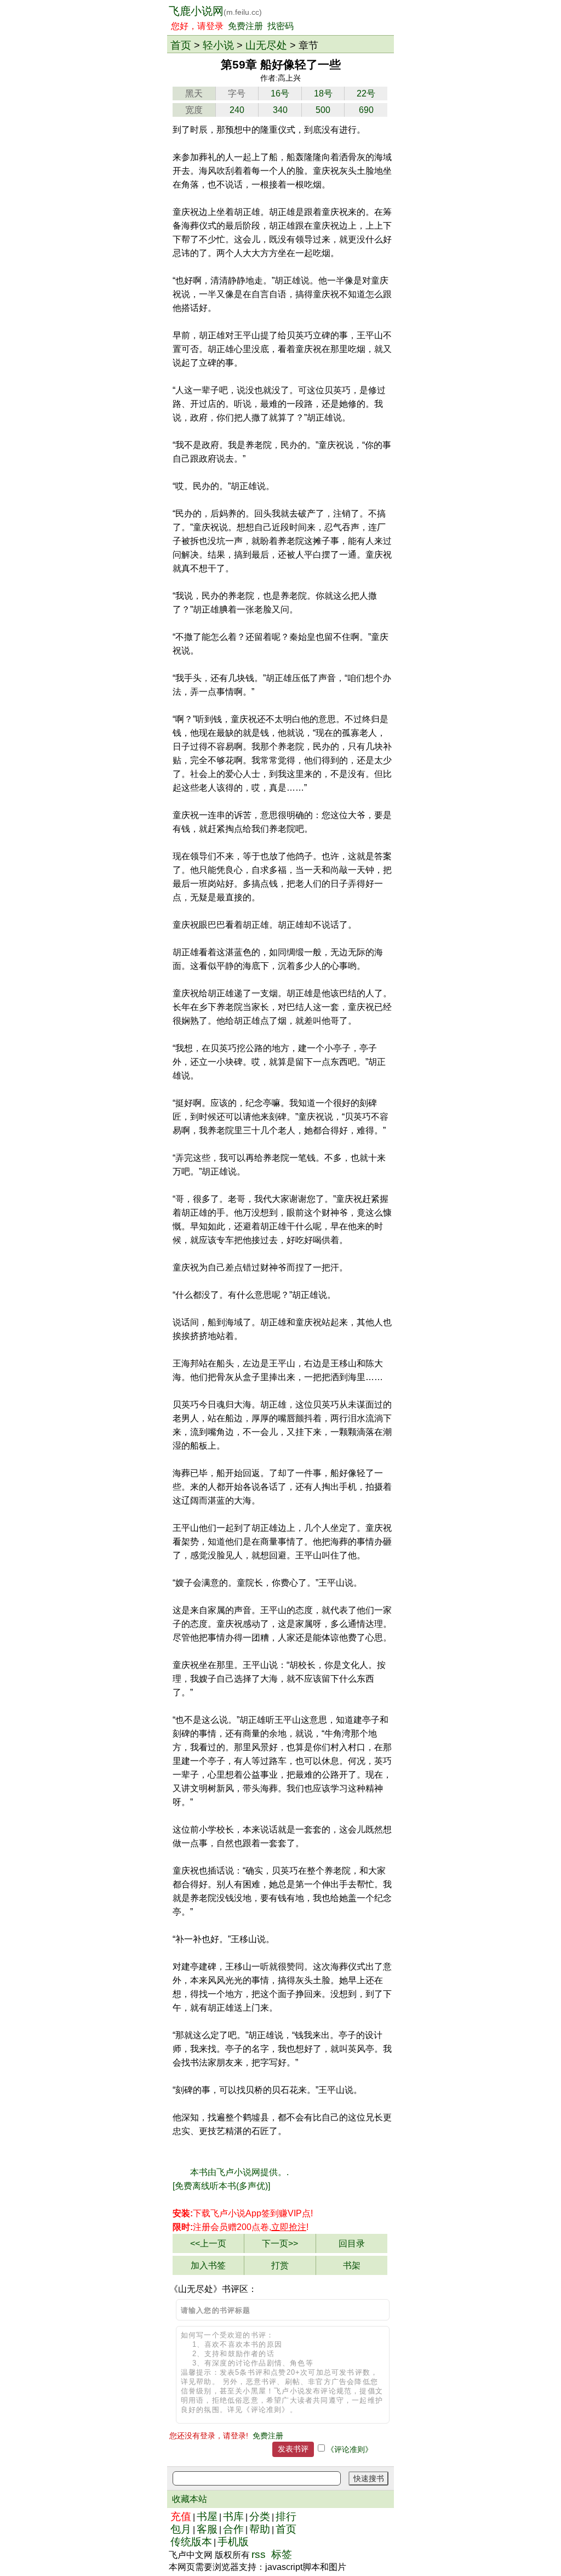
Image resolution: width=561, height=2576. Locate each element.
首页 (181, 45)
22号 (366, 93)
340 (280, 110)
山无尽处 (266, 45)
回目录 (352, 2243)
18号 (323, 93)
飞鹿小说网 (215, 11)
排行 (286, 2517)
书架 (352, 2265)
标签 (282, 2554)
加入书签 (208, 2265)
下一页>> (280, 2243)
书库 (233, 2517)
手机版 (233, 2542)
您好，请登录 (197, 26)
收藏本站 (190, 2499)
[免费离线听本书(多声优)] (221, 2186)
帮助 (260, 2529)
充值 (181, 2517)
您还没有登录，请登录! (209, 2436)
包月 (181, 2529)
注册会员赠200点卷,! (241, 2227)
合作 (233, 2529)
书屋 (207, 2517)
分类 (260, 2517)
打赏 (280, 2265)
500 (323, 110)
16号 (280, 93)
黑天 (194, 93)
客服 (207, 2529)
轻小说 (218, 45)
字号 (237, 93)
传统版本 (191, 2542)
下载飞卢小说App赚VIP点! (243, 2213)
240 (237, 110)
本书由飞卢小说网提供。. (239, 2172)
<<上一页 (208, 2243)
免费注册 (245, 26)
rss (259, 2554)
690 (366, 110)
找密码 (280, 26)
